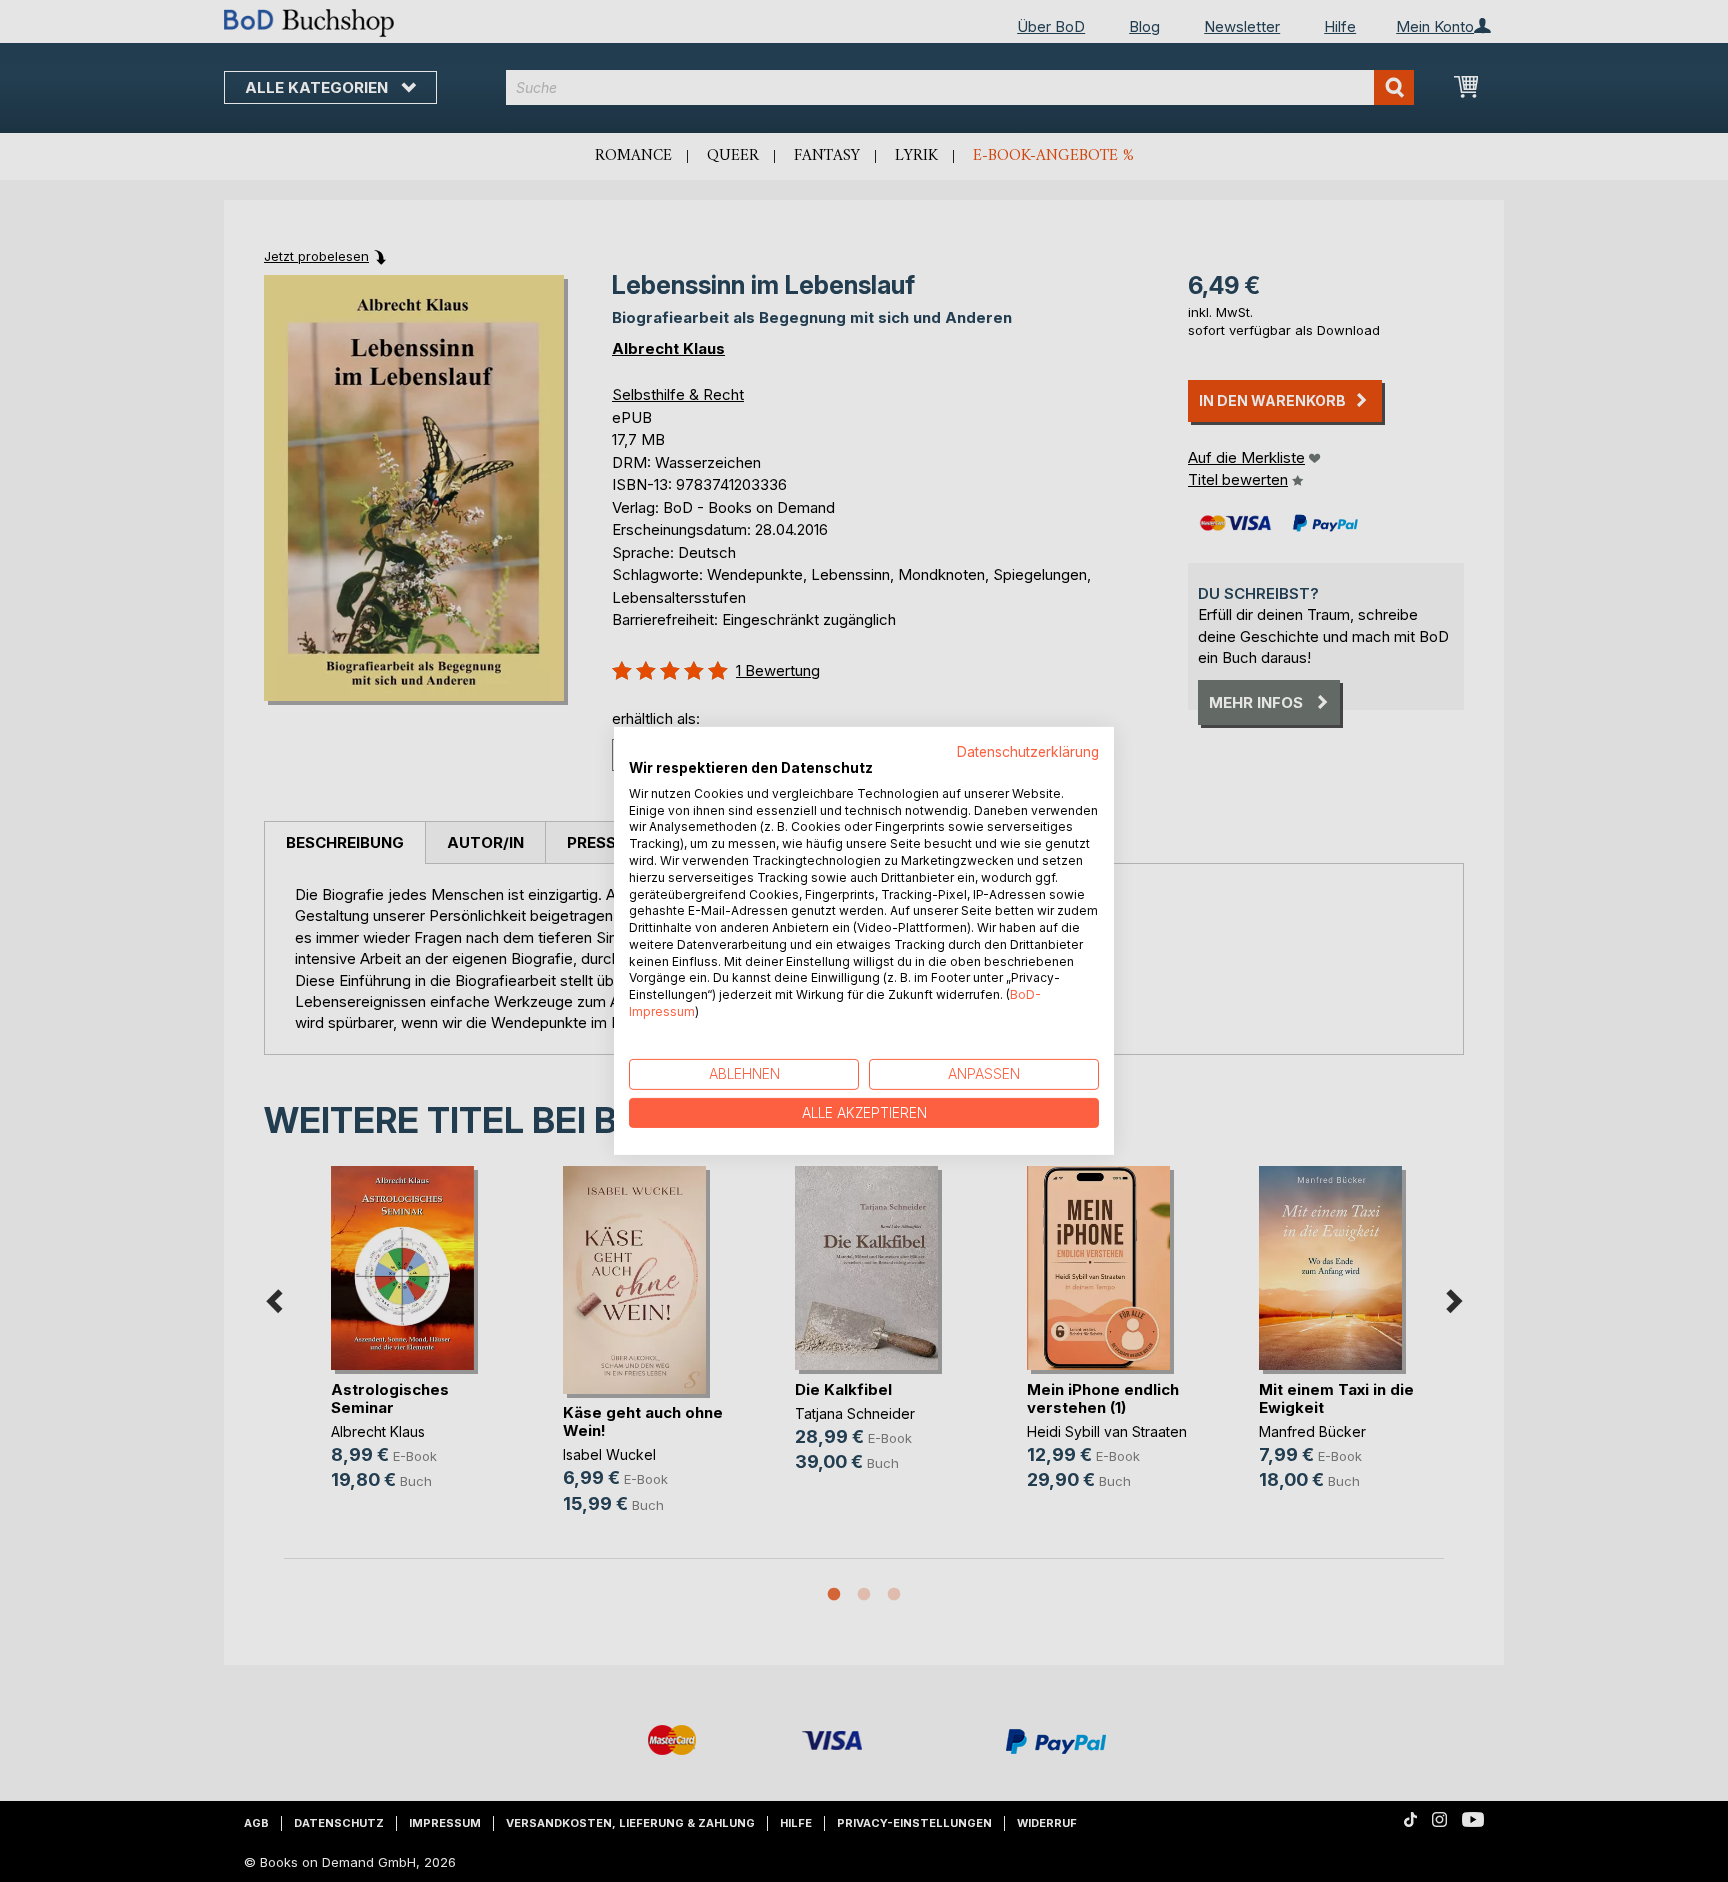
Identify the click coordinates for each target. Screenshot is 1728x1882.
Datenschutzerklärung (1028, 752)
